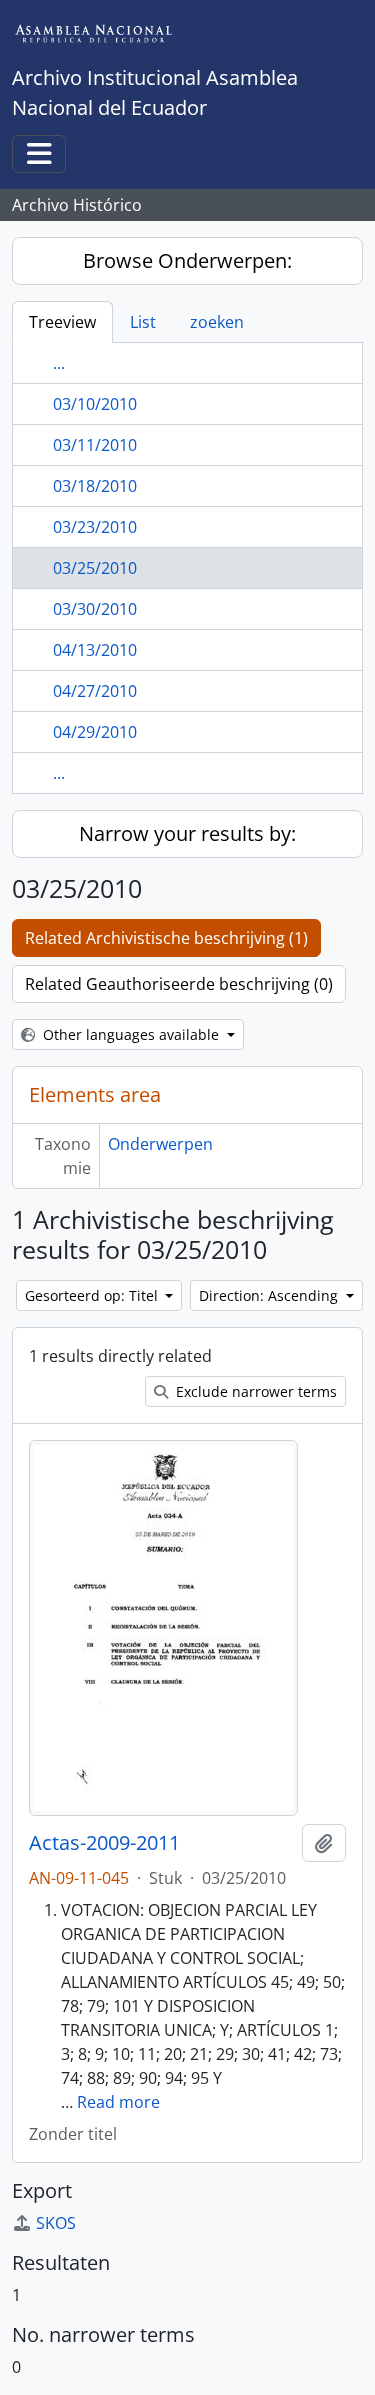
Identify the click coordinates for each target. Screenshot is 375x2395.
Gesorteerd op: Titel (93, 1295)
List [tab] (143, 322)
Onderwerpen (160, 1144)
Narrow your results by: (187, 833)
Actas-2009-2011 (104, 1843)
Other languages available (131, 1034)
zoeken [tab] (217, 322)
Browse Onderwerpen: (187, 260)
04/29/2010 (95, 732)
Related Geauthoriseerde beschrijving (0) (179, 984)
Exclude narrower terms (254, 1391)
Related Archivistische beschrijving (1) (166, 938)
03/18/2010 (95, 486)
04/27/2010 (95, 691)
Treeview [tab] (62, 322)
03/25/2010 (95, 568)
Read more (118, 2102)
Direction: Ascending (270, 1295)
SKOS (56, 2223)
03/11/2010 (95, 445)
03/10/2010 (95, 404)
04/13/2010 (95, 650)
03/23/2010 (95, 527)
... (59, 363)
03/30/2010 (95, 609)
